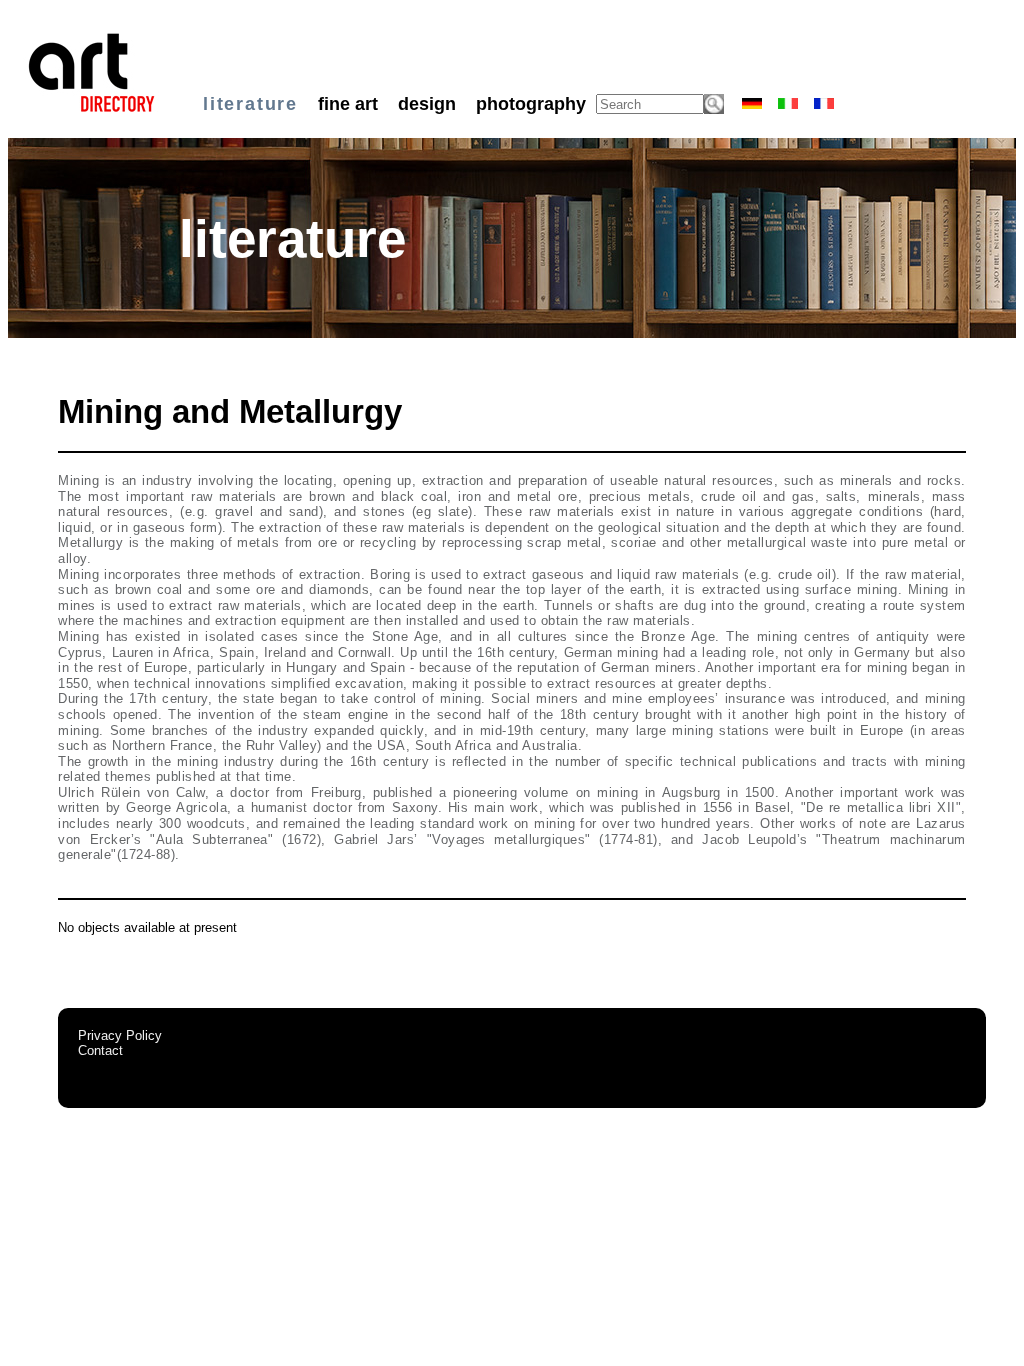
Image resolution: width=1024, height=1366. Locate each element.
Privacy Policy (120, 1035)
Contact (100, 1050)
